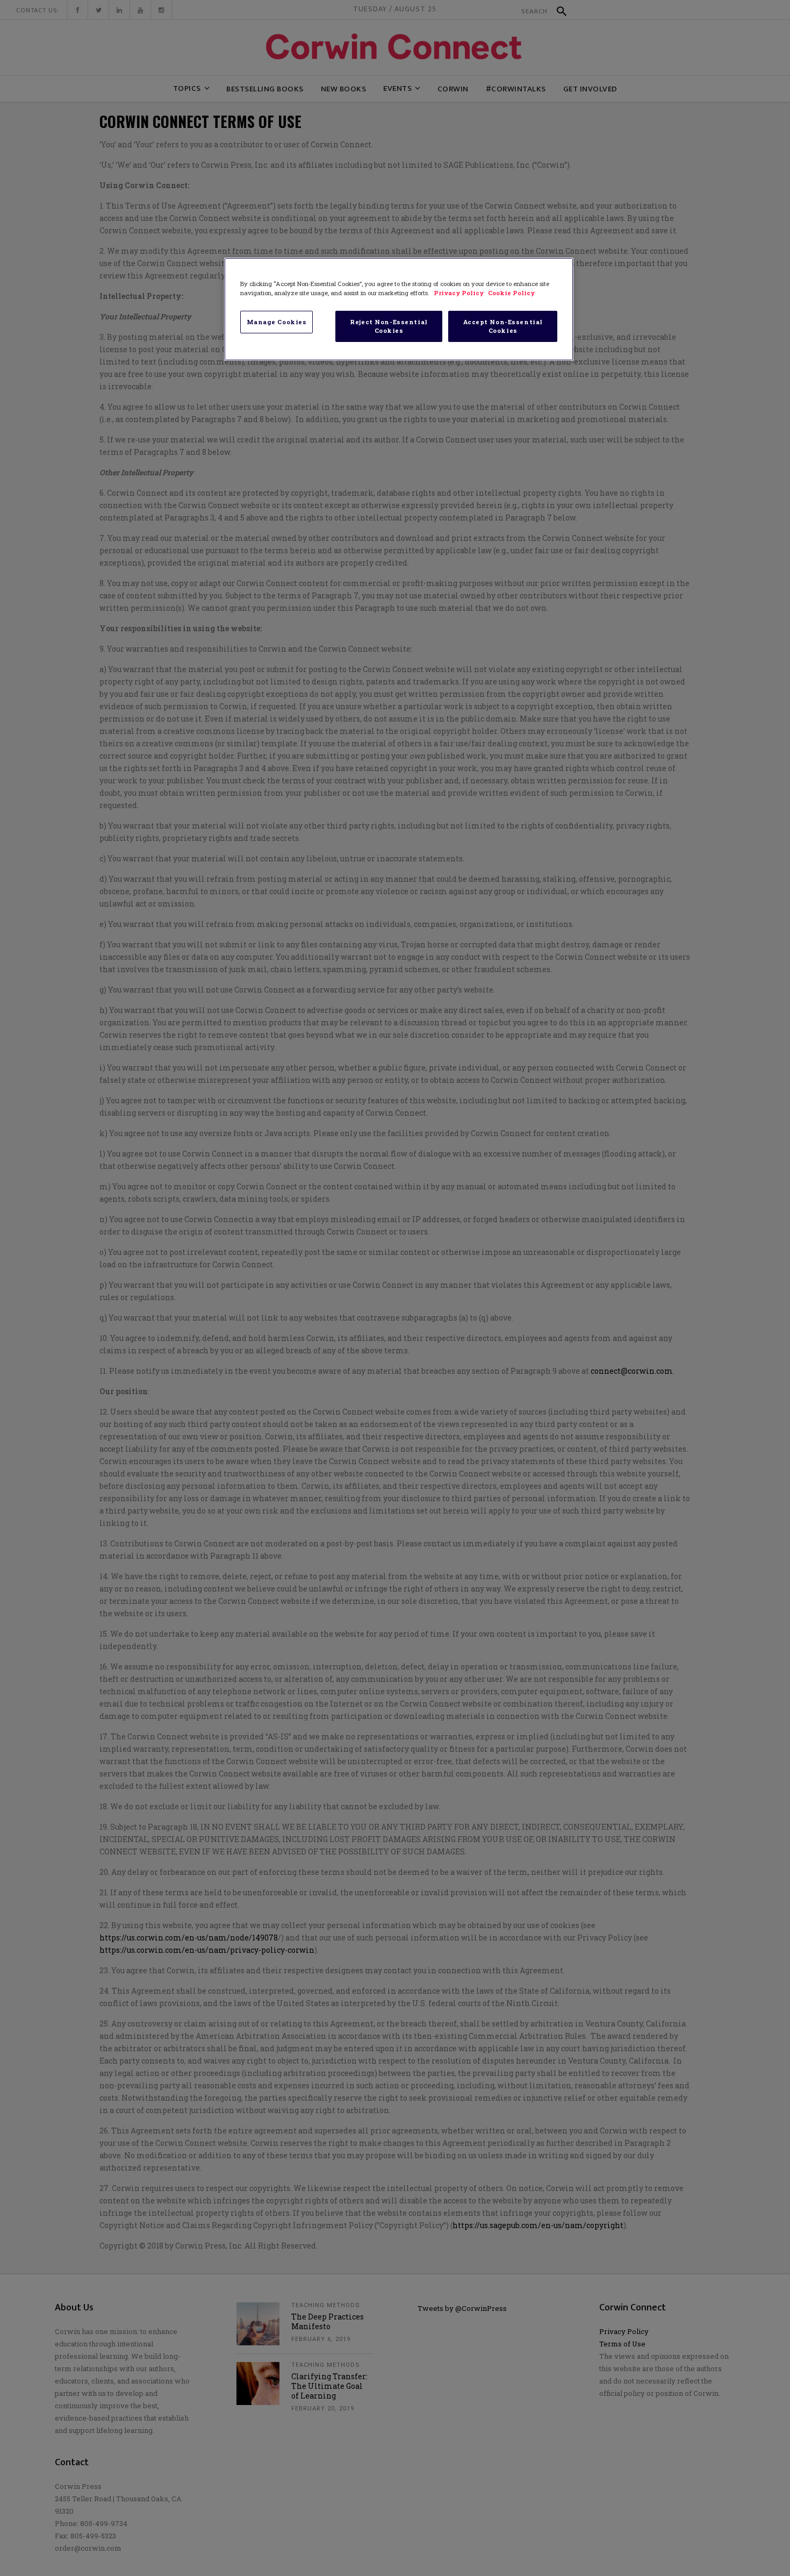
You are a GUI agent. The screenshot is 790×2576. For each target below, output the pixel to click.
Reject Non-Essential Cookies (389, 326)
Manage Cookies (277, 322)
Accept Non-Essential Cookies (503, 326)
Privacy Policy (459, 293)
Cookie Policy (511, 293)
